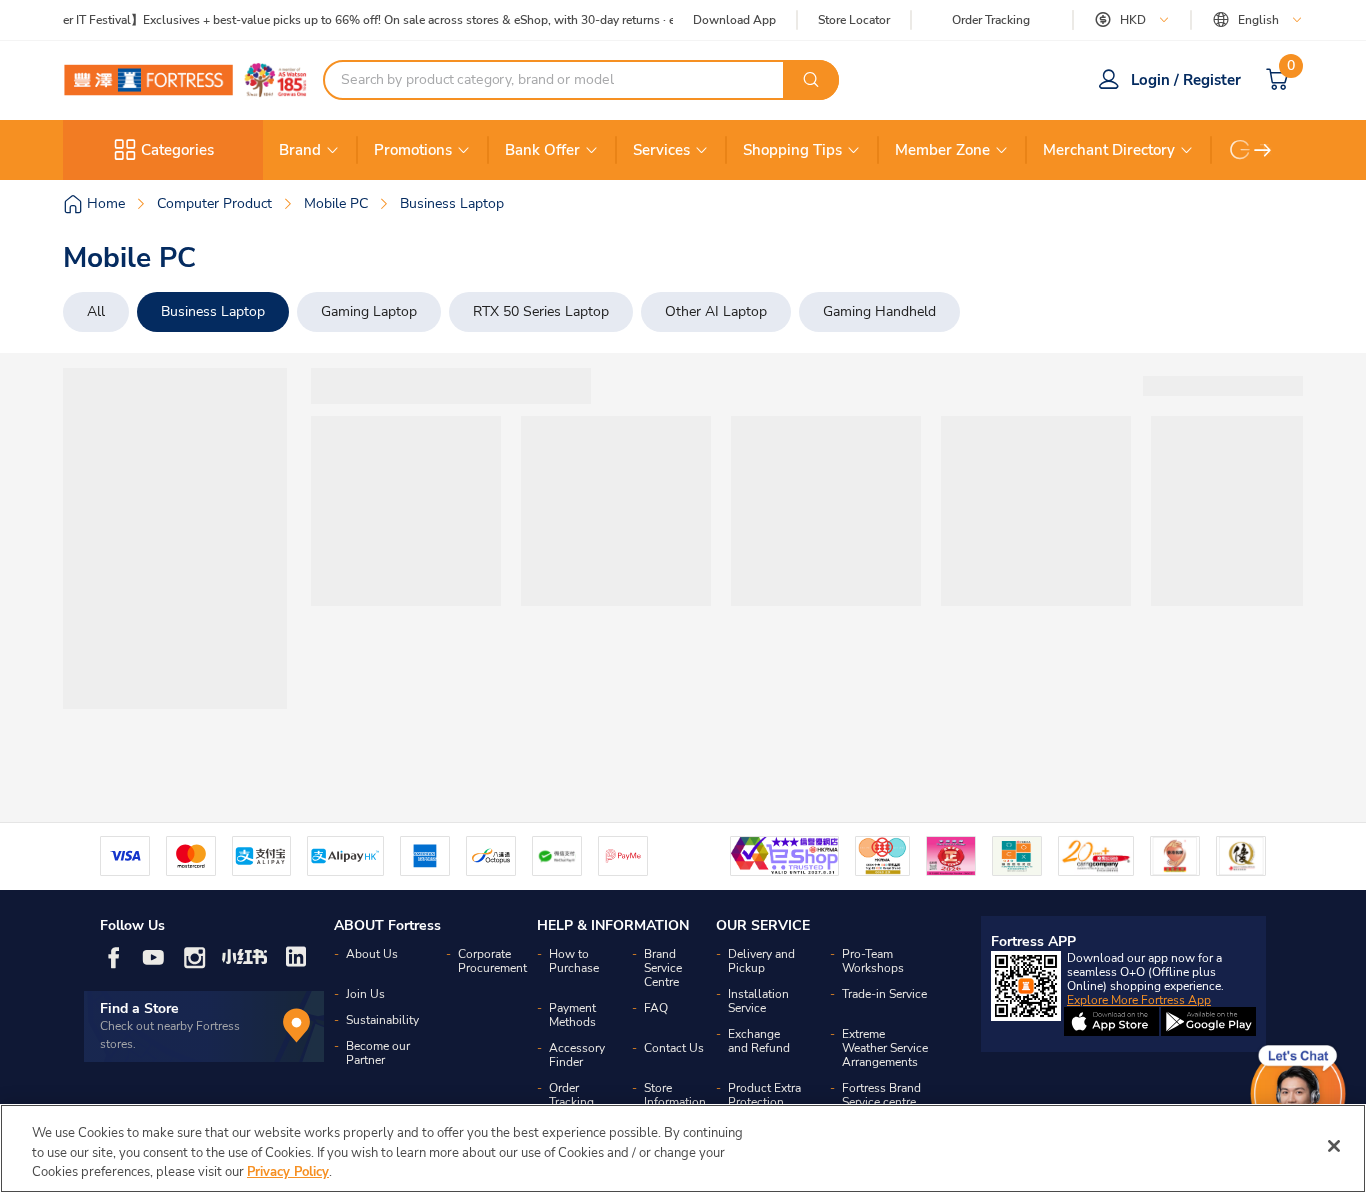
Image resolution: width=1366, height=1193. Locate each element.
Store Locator (854, 20)
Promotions (413, 150)
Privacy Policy (288, 1172)
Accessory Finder (577, 1055)
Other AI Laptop (716, 311)
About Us (372, 954)
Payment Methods (572, 1015)
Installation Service (758, 1001)
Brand (300, 150)
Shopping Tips (792, 150)
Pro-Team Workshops (873, 961)
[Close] (1334, 1146)
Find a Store (139, 1008)
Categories (177, 150)
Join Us (365, 994)
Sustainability (382, 1020)
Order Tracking (991, 20)
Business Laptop (213, 311)
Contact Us (674, 1048)
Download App (734, 20)
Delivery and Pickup (761, 961)
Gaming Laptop (369, 311)
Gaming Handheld (879, 311)
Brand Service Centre (663, 968)
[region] (683, 1148)
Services (661, 150)
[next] (1263, 150)
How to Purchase (574, 961)
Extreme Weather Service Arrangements (885, 1048)
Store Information (675, 1095)
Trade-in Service (884, 994)
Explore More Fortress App (1139, 1000)
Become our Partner (378, 1053)
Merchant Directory (1109, 150)
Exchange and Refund (759, 1041)
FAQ (656, 1008)
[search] (811, 80)
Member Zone (942, 150)
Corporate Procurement (492, 961)
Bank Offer (542, 150)
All (96, 311)
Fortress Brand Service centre (881, 1095)
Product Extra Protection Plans (764, 1102)
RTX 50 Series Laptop (541, 311)
